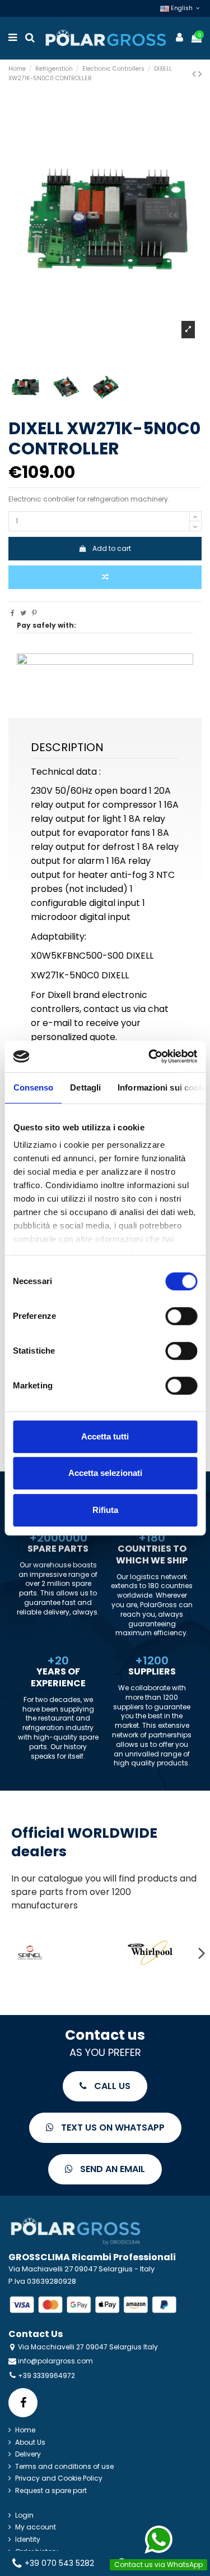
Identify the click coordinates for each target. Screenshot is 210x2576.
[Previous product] (195, 74)
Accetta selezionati (105, 1473)
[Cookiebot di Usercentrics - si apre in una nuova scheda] (150, 1056)
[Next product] (200, 74)
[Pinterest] (34, 613)
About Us (30, 2442)
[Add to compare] (105, 577)
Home (25, 2430)
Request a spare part (51, 2491)
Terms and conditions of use (64, 2467)
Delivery (28, 2454)
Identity (28, 2540)
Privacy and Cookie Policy (59, 2478)
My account (36, 2527)
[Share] (13, 613)
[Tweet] (23, 613)
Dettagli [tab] (85, 1087)
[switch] (181, 1316)
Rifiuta (105, 1510)
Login (24, 2515)
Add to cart (112, 548)
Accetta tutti (105, 1436)
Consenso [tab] (33, 1087)
